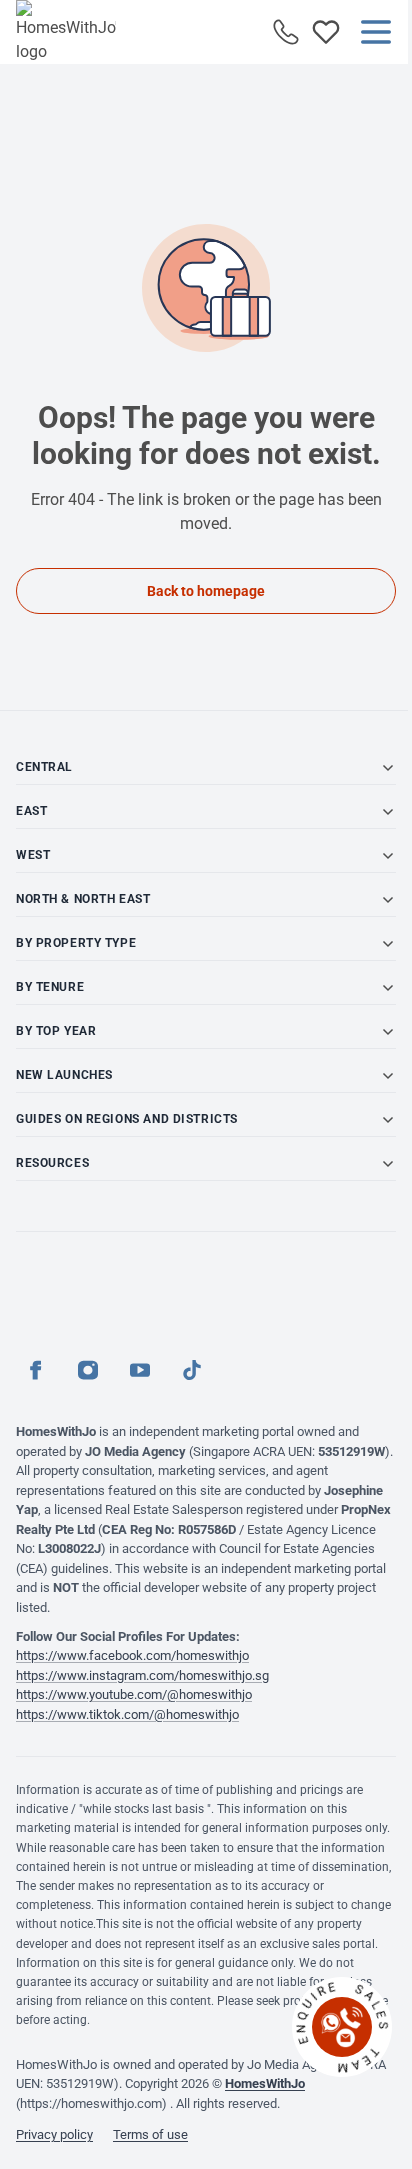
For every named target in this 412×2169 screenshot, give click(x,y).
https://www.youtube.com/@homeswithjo (134, 1694)
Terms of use (150, 2134)
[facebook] (36, 1370)
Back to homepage (206, 591)
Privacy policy (54, 2134)
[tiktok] (192, 1370)
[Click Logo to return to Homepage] (66, 32)
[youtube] (140, 1370)
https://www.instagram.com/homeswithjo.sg (142, 1675)
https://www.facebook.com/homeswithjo (132, 1655)
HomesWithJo (265, 2083)
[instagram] (88, 1370)
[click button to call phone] (286, 32)
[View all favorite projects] (326, 32)
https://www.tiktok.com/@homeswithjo (127, 1714)
